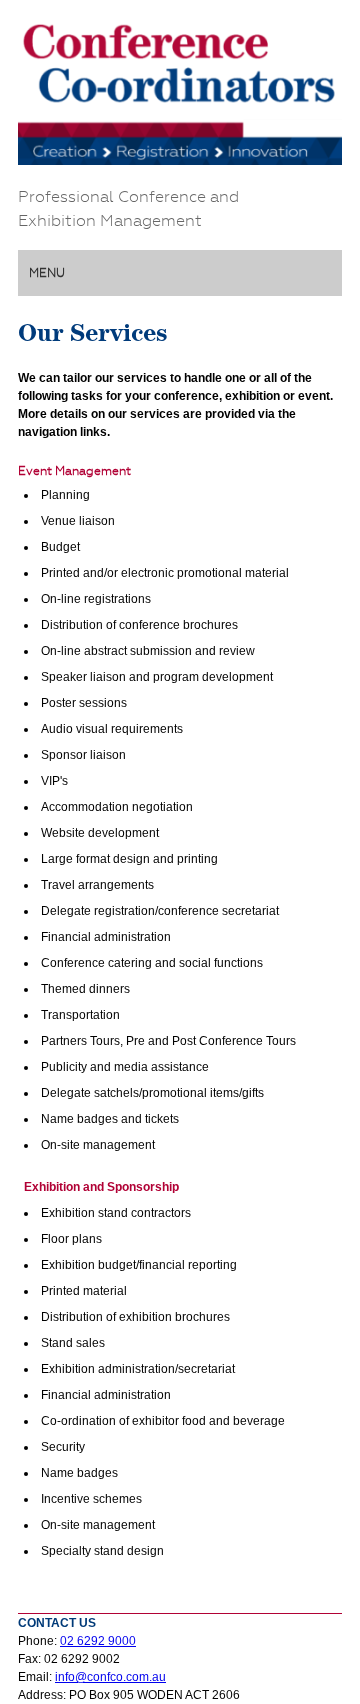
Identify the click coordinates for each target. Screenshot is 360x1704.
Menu (47, 273)
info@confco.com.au (110, 1677)
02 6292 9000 (98, 1641)
